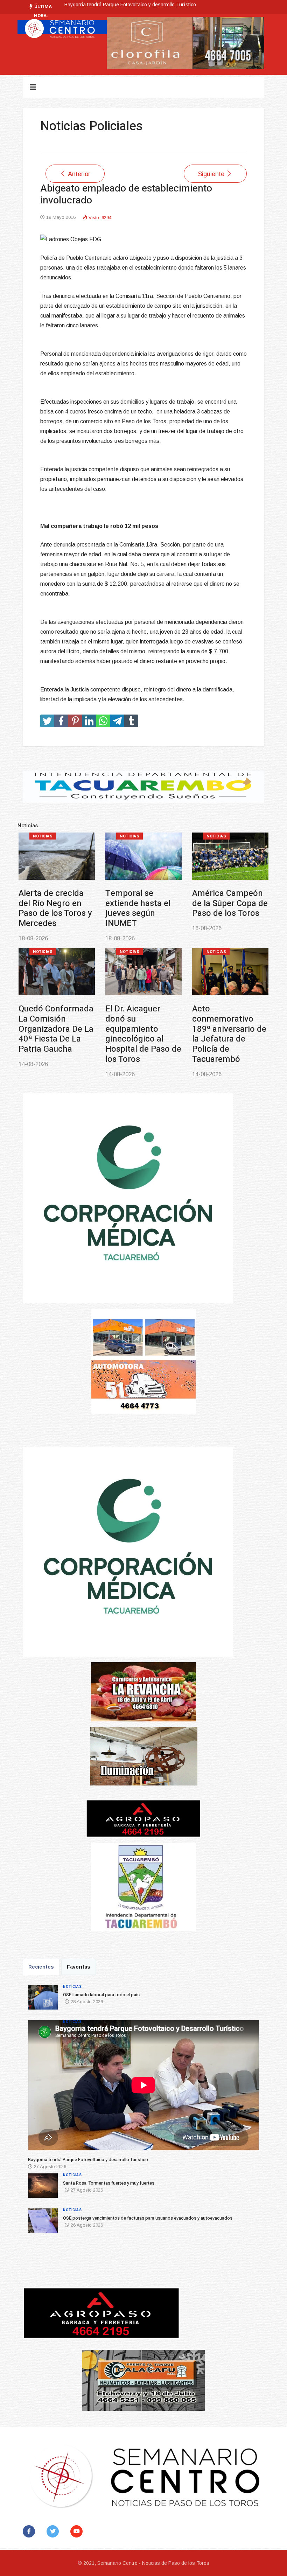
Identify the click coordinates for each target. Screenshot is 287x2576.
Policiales (132, 952)
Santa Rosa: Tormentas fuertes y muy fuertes (115, 8)
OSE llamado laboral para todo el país (56, 903)
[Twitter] (54, 2531)
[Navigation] (33, 87)
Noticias (43, 836)
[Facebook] (30, 2531)
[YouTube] (78, 2531)
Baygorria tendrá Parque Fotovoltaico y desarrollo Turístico (142, 908)
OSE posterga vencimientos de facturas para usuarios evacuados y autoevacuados (56, 1029)
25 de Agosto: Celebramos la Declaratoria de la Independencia (226, 1024)
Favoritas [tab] (79, 1967)
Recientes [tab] (41, 1967)
